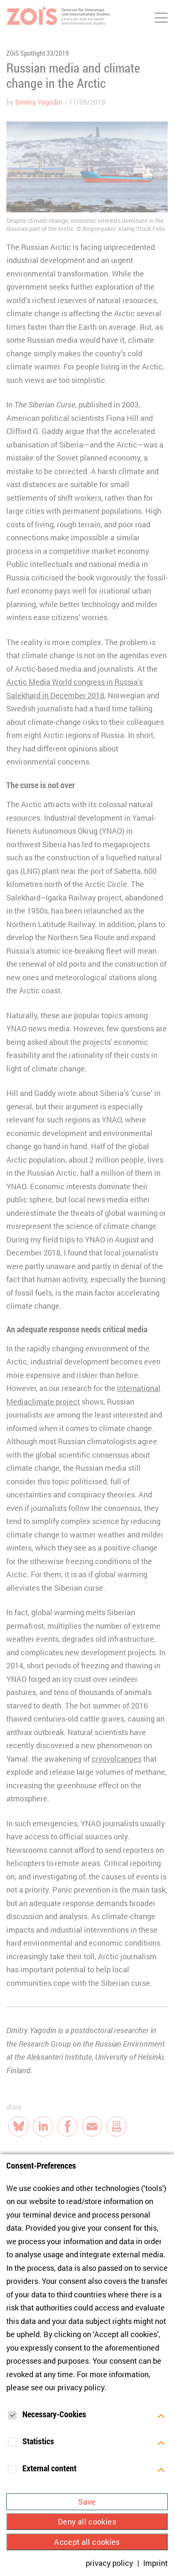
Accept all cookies (87, 2542)
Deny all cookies (87, 2522)
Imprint (155, 2563)
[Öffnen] (161, 2415)
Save (87, 2502)
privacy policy (81, 2387)
